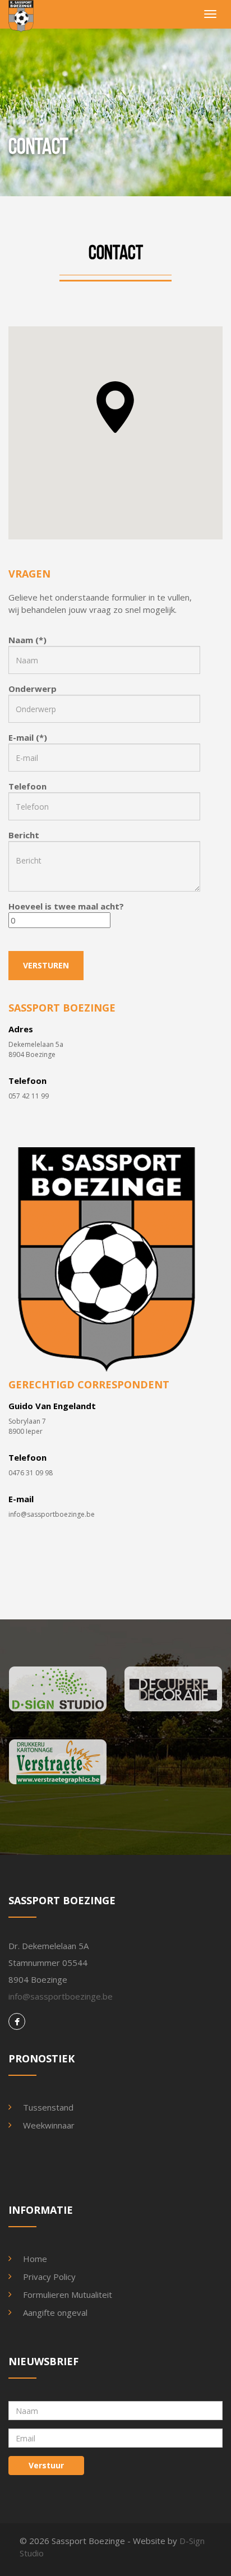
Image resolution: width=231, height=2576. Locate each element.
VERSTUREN (46, 965)
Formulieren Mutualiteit (68, 2295)
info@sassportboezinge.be (52, 1514)
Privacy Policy (49, 2277)
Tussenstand (48, 2107)
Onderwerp (33, 689)
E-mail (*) (28, 737)
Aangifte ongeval (55, 2312)
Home (35, 2259)
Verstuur (46, 2465)
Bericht (24, 835)
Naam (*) (27, 640)
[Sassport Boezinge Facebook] (17, 2022)
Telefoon (27, 786)
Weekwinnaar (49, 2125)
